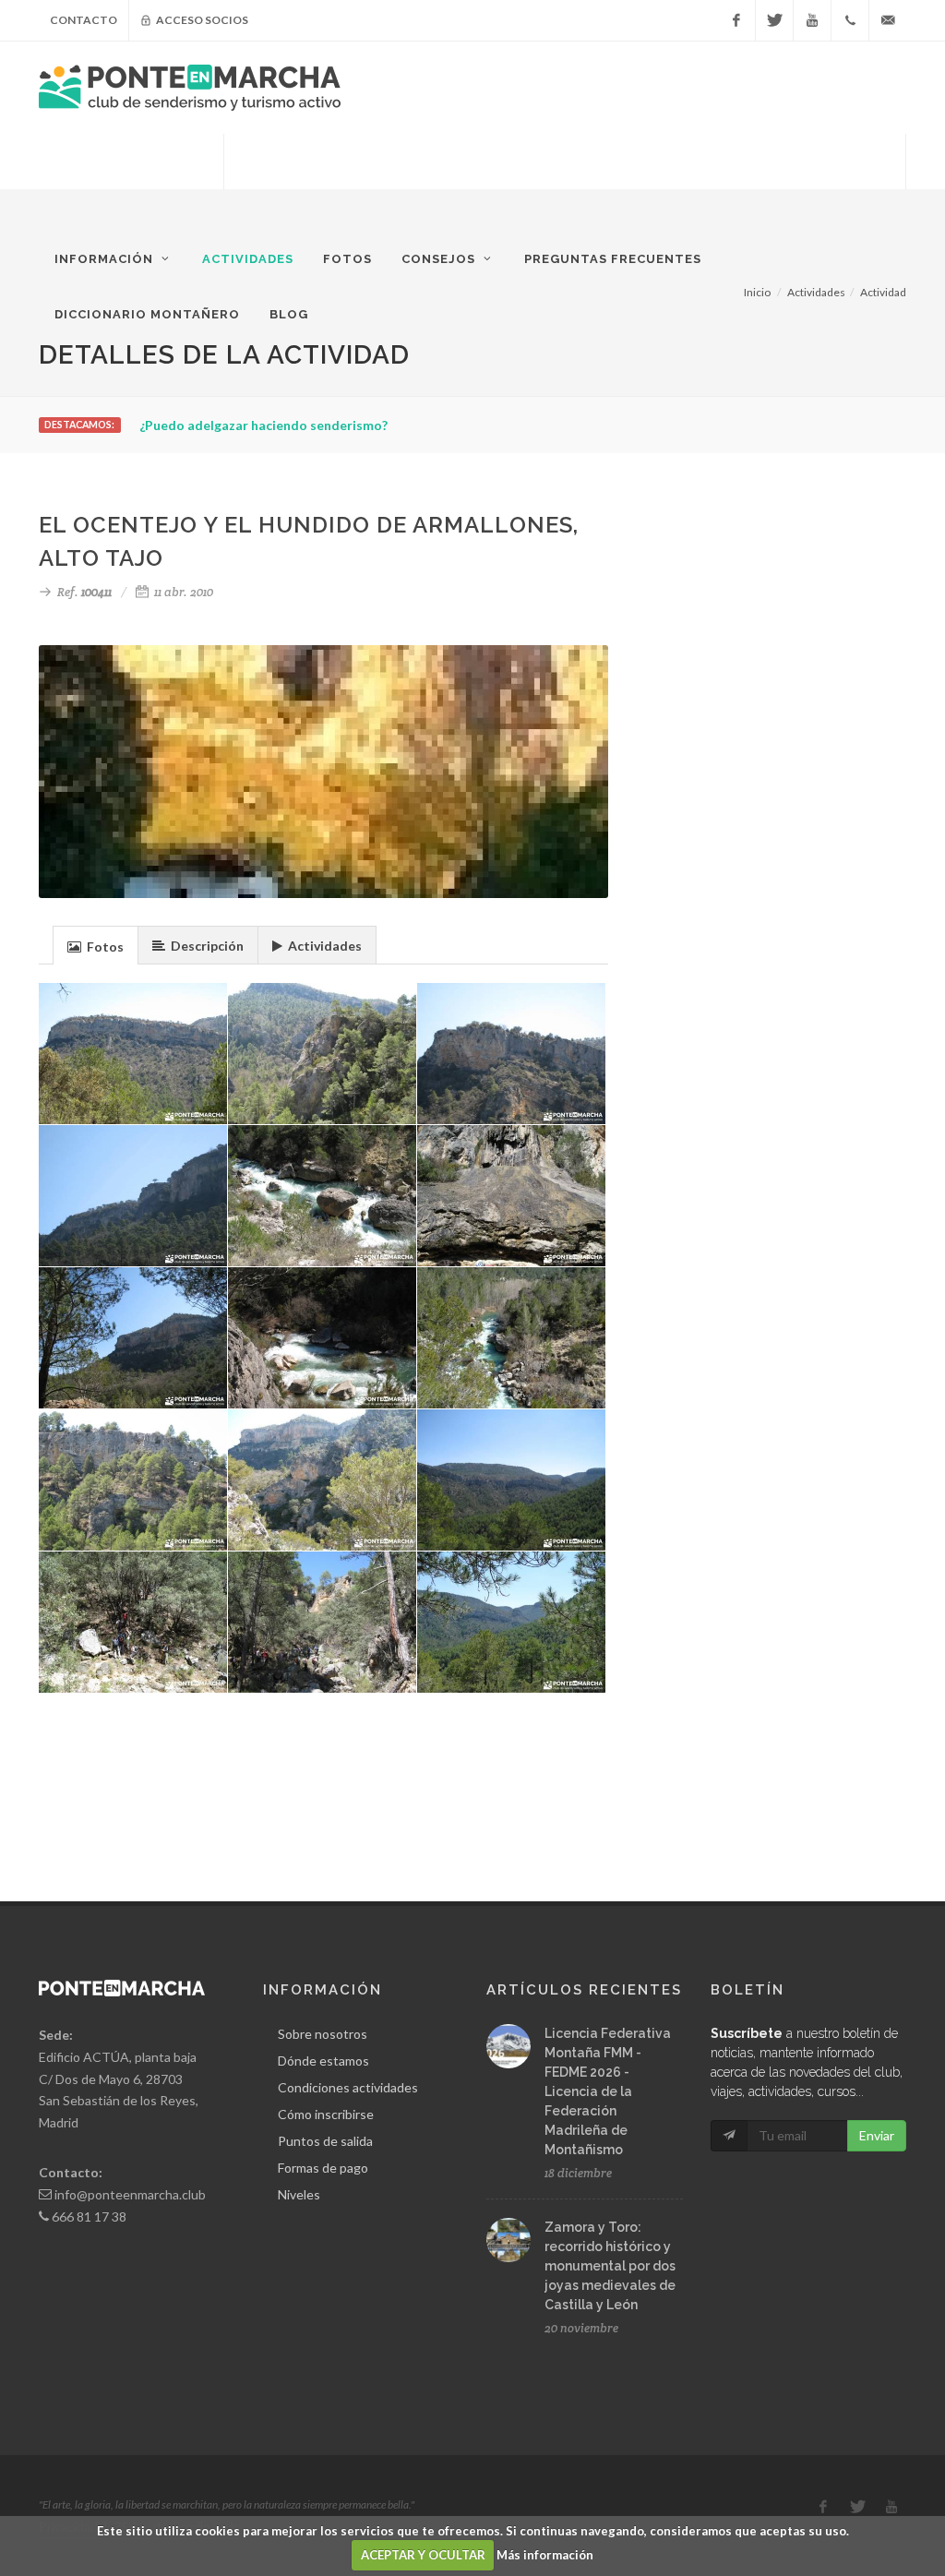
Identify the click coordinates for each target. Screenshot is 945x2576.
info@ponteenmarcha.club (130, 2194)
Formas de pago (323, 2168)
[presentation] (96, 946)
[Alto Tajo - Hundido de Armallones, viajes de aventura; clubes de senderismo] (323, 1623)
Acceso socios (201, 20)
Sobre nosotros (323, 2034)
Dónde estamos (323, 2061)
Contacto (84, 20)
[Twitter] (774, 20)
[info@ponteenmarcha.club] (888, 20)
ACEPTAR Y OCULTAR (423, 2555)
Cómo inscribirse (326, 2114)
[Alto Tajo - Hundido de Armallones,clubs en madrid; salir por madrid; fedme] (323, 1054)
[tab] (96, 945)
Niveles (299, 2194)
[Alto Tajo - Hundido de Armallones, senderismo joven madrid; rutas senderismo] (323, 1196)
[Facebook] (736, 20)
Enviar (877, 2135)
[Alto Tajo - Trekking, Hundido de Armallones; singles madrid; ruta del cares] (323, 1480)
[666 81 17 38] (850, 20)
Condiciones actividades (348, 2087)
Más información (545, 2555)
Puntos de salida (325, 2141)
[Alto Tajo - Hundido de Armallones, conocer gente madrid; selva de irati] (512, 1338)
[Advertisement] (565, 180)
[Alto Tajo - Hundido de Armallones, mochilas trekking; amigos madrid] (512, 1054)
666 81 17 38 (89, 2217)
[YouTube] (812, 20)
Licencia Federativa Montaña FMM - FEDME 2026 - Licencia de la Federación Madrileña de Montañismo (608, 2091)
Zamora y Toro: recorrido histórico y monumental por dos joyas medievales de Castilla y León (610, 2266)
